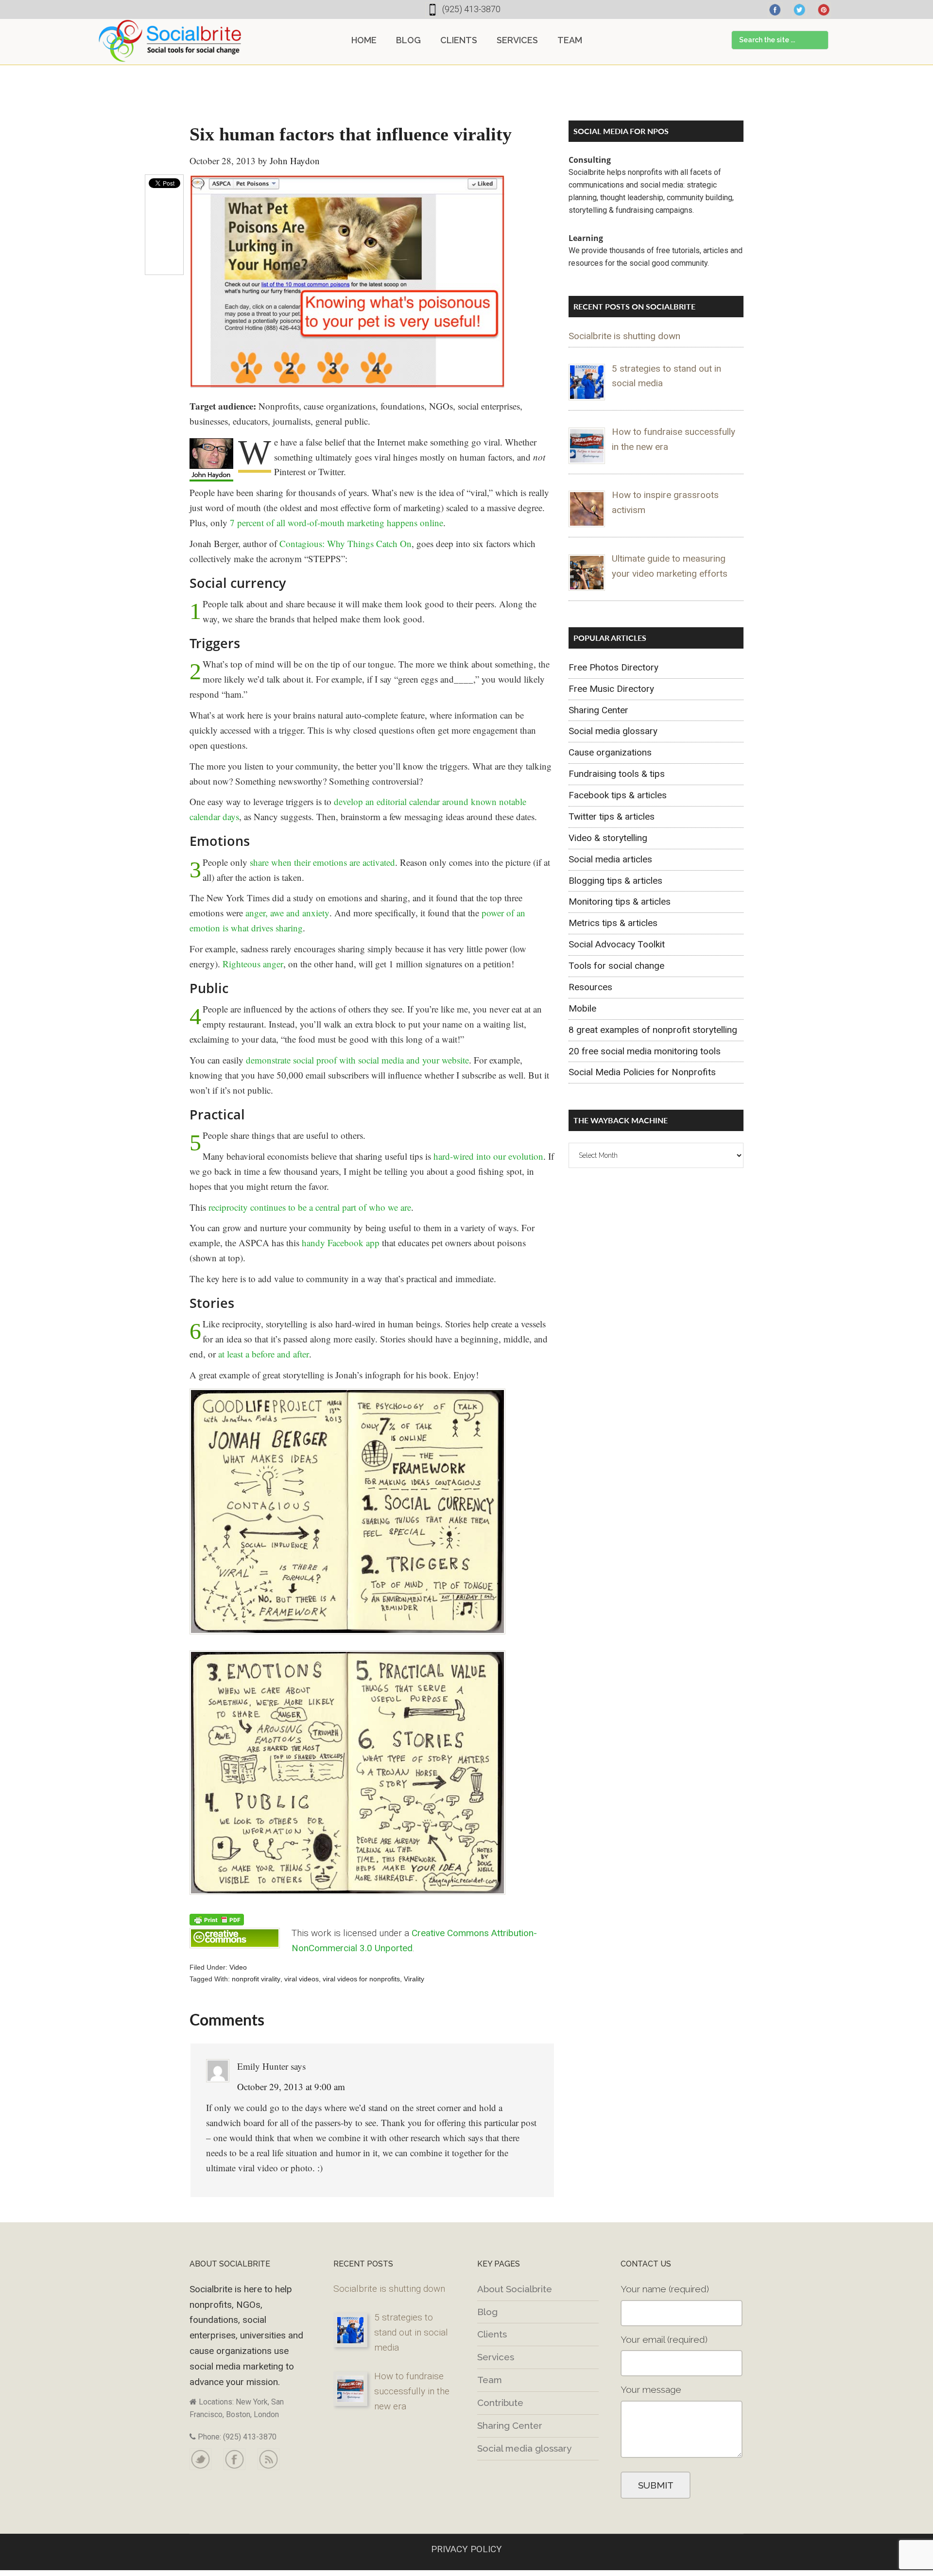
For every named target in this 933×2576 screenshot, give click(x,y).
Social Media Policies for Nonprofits (642, 1072)
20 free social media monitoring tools (645, 1051)
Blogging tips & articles (615, 881)
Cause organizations (610, 752)
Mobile (582, 1008)
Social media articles (610, 859)
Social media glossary (613, 731)
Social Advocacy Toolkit (617, 944)
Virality (414, 1979)
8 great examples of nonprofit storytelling (653, 1030)
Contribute (500, 2403)
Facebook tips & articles (618, 795)
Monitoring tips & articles (620, 902)
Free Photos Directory (613, 667)
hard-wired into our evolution (488, 1156)
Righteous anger (253, 964)
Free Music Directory (611, 689)
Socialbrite (170, 41)
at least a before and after (264, 1354)
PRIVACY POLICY (466, 2549)
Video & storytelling (608, 838)
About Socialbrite (515, 2289)
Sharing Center (598, 710)
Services (496, 2357)
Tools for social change (616, 966)
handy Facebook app (341, 1243)
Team (490, 2380)
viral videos (302, 1979)
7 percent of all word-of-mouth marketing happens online (337, 523)
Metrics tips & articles (613, 923)
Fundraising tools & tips (617, 774)
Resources (590, 987)
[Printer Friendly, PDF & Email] (217, 1919)
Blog (487, 2312)
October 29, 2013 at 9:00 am (291, 2087)
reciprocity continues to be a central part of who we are (310, 1207)
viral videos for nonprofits (361, 1979)
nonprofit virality (256, 1979)
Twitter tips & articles (612, 816)
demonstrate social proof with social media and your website (357, 1060)
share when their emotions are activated (322, 862)
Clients (492, 2334)
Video (238, 1967)
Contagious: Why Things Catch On (346, 543)
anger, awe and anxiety (287, 913)
